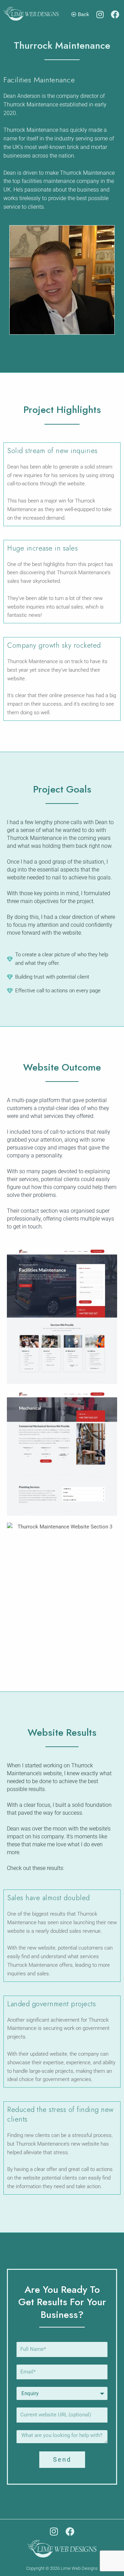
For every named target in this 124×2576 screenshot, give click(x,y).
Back (83, 14)
